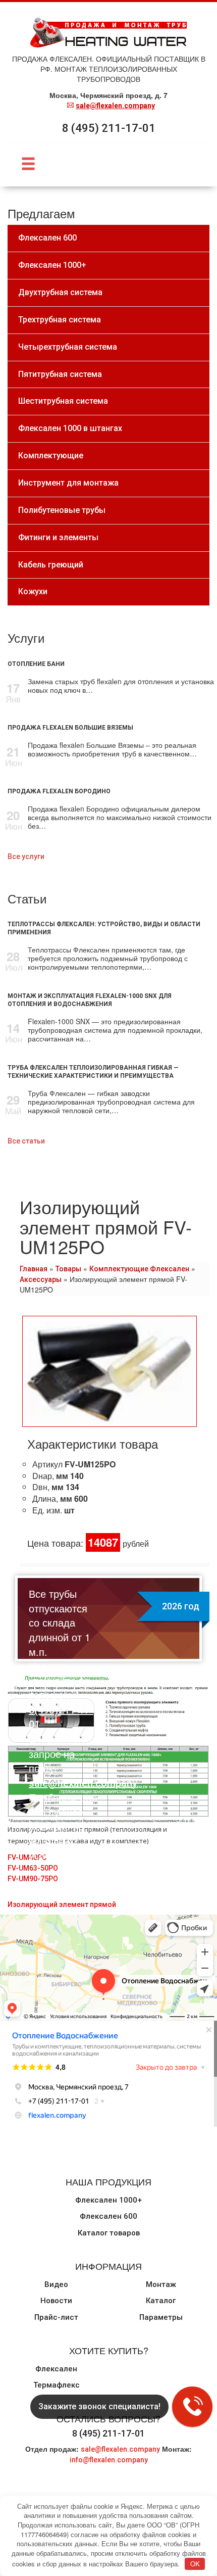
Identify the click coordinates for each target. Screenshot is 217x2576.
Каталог (161, 2301)
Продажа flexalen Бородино (59, 791)
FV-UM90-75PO (33, 1879)
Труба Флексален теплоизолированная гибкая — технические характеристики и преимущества (93, 1072)
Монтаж (161, 2284)
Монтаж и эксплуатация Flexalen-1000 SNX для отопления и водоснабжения (90, 1000)
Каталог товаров (109, 2233)
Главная (34, 1269)
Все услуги (26, 856)
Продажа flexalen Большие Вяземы (70, 728)
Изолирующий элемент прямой (62, 1904)
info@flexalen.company (109, 2460)
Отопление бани (36, 664)
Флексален (56, 2369)
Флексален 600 (108, 2216)
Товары (68, 1269)
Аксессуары (41, 1279)
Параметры (161, 2317)
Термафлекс (57, 2385)
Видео (56, 2284)
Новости (56, 2301)
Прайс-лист (56, 2317)
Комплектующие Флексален (139, 1269)
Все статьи (26, 1141)
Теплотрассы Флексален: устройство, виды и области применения (104, 928)
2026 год (181, 1606)
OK (195, 2564)
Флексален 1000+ (108, 2200)
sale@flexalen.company (115, 106)
